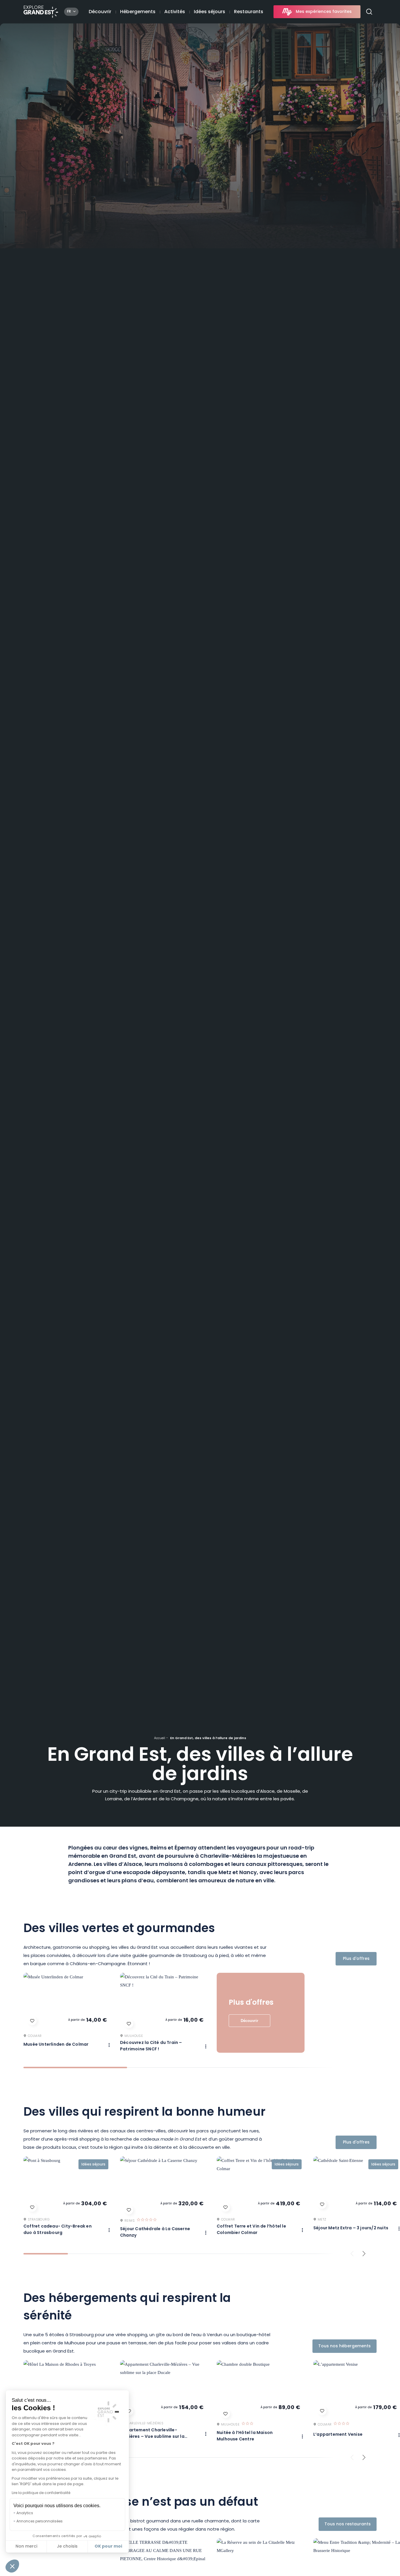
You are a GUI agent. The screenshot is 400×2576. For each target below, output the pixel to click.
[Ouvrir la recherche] (371, 12)
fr (69, 12)
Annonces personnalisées (40, 2522)
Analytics (25, 2513)
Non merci (26, 2547)
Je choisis (67, 2547)
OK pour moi (108, 2546)
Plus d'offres (356, 1959)
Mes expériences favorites (324, 12)
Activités (175, 12)
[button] (12, 2566)
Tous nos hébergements (345, 2346)
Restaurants (249, 12)
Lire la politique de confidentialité (41, 2493)
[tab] (75, 2068)
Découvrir (100, 12)
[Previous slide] (352, 2254)
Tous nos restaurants (348, 2524)
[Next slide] (364, 2254)
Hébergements (138, 12)
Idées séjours (210, 12)
